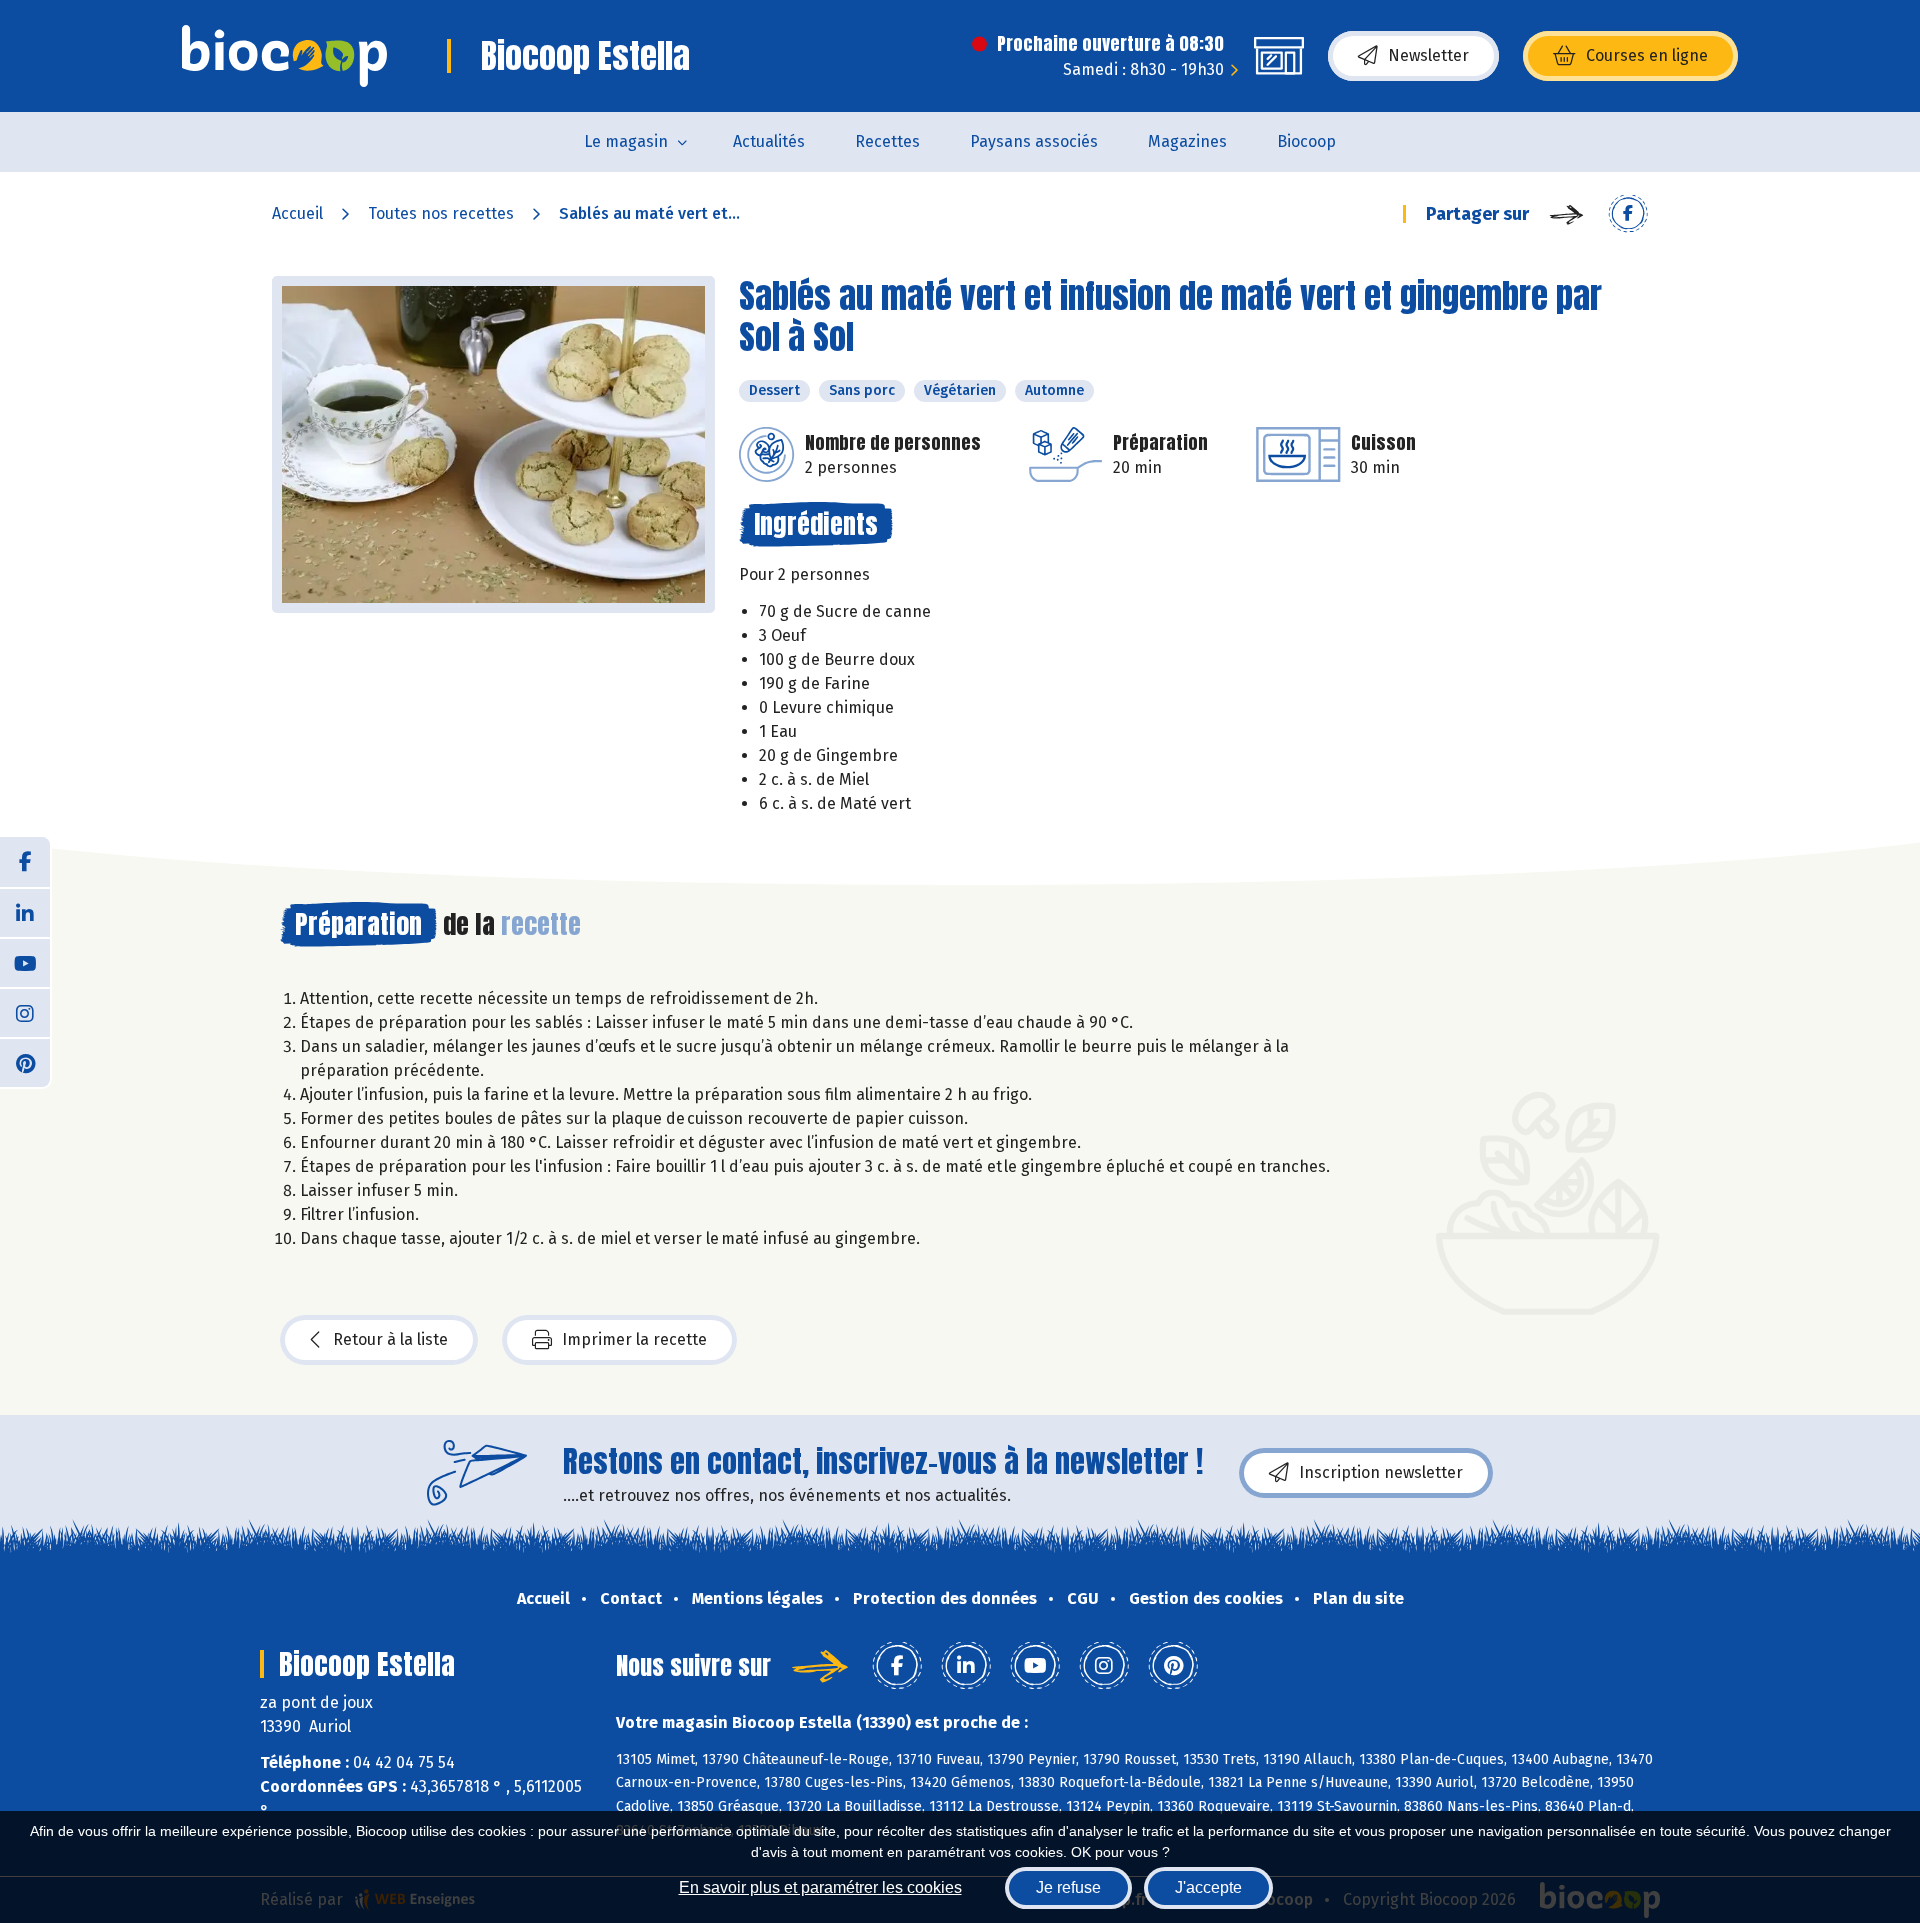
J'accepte (1208, 1887)
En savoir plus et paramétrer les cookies (820, 1887)
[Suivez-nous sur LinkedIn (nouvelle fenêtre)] (25, 912)
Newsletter (1428, 55)
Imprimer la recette (634, 1339)
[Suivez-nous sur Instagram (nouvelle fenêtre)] (25, 1012)
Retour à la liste (390, 1339)
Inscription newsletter (1381, 1472)
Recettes (887, 141)
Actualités (769, 141)
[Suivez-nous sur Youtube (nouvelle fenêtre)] (25, 962)
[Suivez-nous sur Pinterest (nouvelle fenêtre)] (25, 1062)
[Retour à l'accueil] (284, 56)
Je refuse (1068, 1887)
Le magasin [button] (626, 141)
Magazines (1187, 141)
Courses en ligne (1647, 55)
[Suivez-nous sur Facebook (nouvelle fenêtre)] (25, 862)
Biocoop (1306, 141)
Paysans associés (1034, 141)
